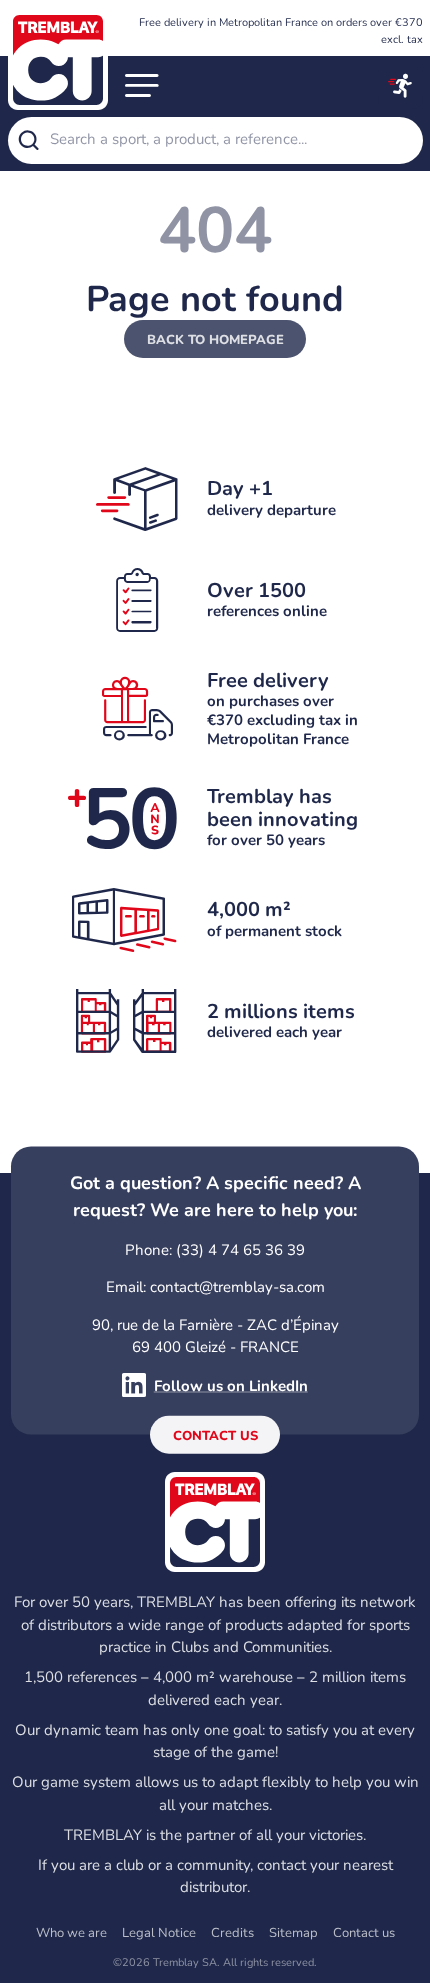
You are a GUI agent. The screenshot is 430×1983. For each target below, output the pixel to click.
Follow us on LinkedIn (231, 1385)
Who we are (71, 1933)
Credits (232, 1933)
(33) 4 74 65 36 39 (240, 1249)
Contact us (215, 1436)
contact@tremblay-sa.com (237, 1287)
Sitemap (293, 1933)
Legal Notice (159, 1933)
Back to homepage (215, 340)
